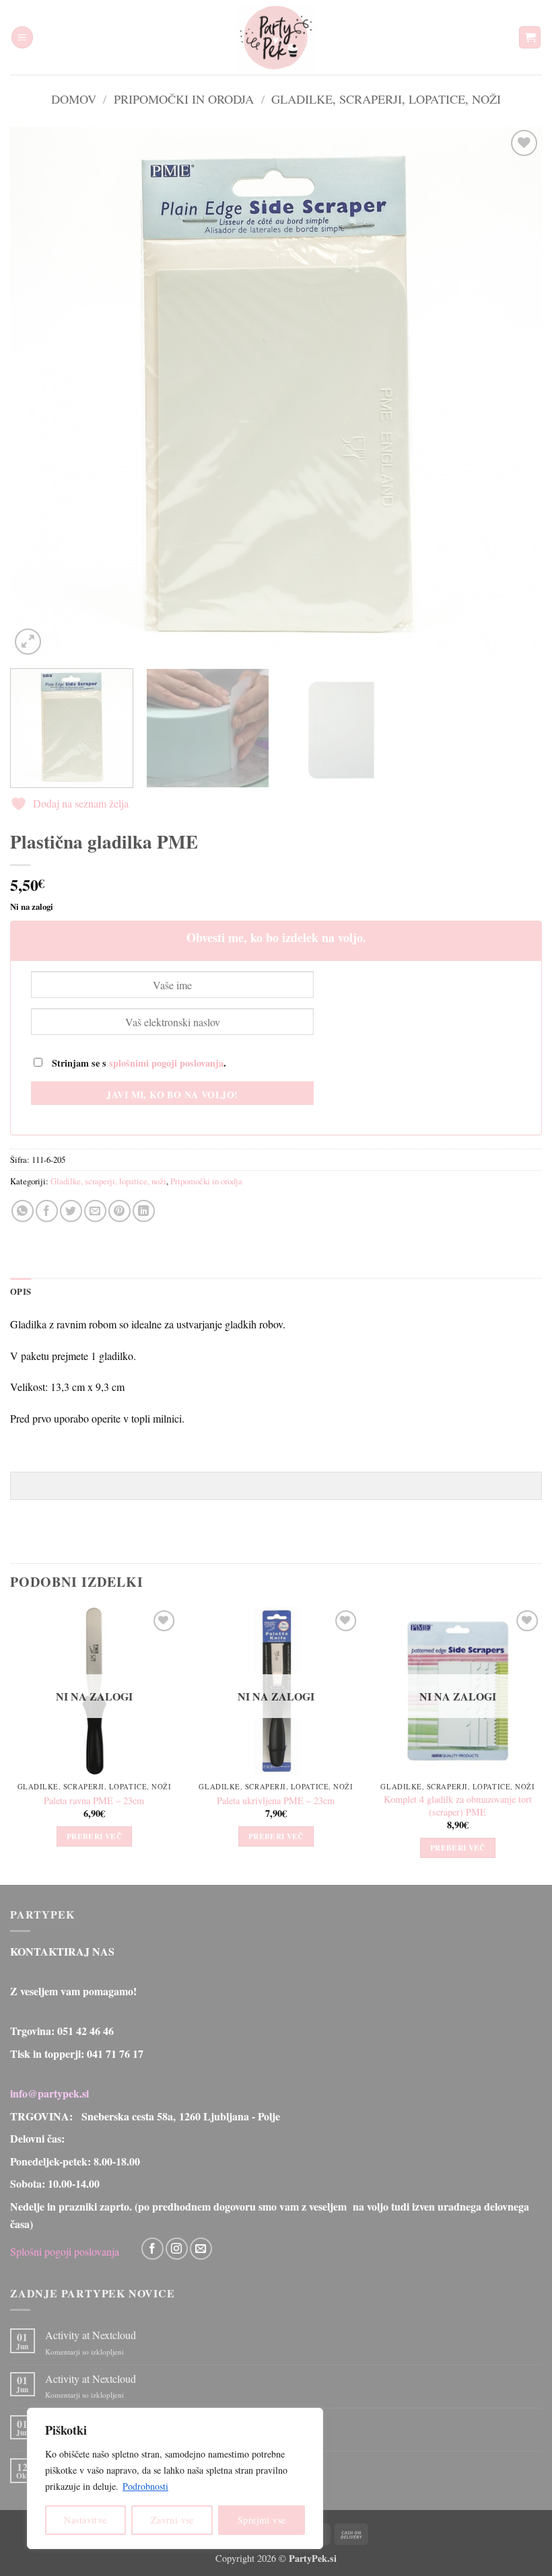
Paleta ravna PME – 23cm (94, 1801)
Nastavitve (85, 2520)
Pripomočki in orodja (184, 99)
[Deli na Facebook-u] (47, 1211)
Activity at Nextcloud (91, 2335)
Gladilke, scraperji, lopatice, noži (386, 99)
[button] (22, 37)
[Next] (514, 392)
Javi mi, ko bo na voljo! (172, 1095)
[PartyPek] (276, 37)
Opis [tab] (21, 1291)
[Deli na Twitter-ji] (71, 1211)
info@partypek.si (49, 2093)
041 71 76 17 (115, 2053)
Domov (74, 99)
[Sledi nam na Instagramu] (177, 2249)
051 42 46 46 (85, 2031)
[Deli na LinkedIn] (144, 1211)
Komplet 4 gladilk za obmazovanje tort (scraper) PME (458, 1806)
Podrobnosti (145, 2486)
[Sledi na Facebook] (152, 2249)
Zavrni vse (172, 2520)
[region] (175, 2478)
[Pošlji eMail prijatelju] (95, 1211)
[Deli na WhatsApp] (23, 1211)
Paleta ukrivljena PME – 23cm (276, 1801)
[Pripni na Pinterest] (119, 1211)
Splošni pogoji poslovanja (65, 2251)
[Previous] (38, 392)
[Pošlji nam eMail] (201, 2249)
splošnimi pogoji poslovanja (166, 1063)
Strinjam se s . (138, 1063)
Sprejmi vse (262, 2520)
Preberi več (94, 1836)
